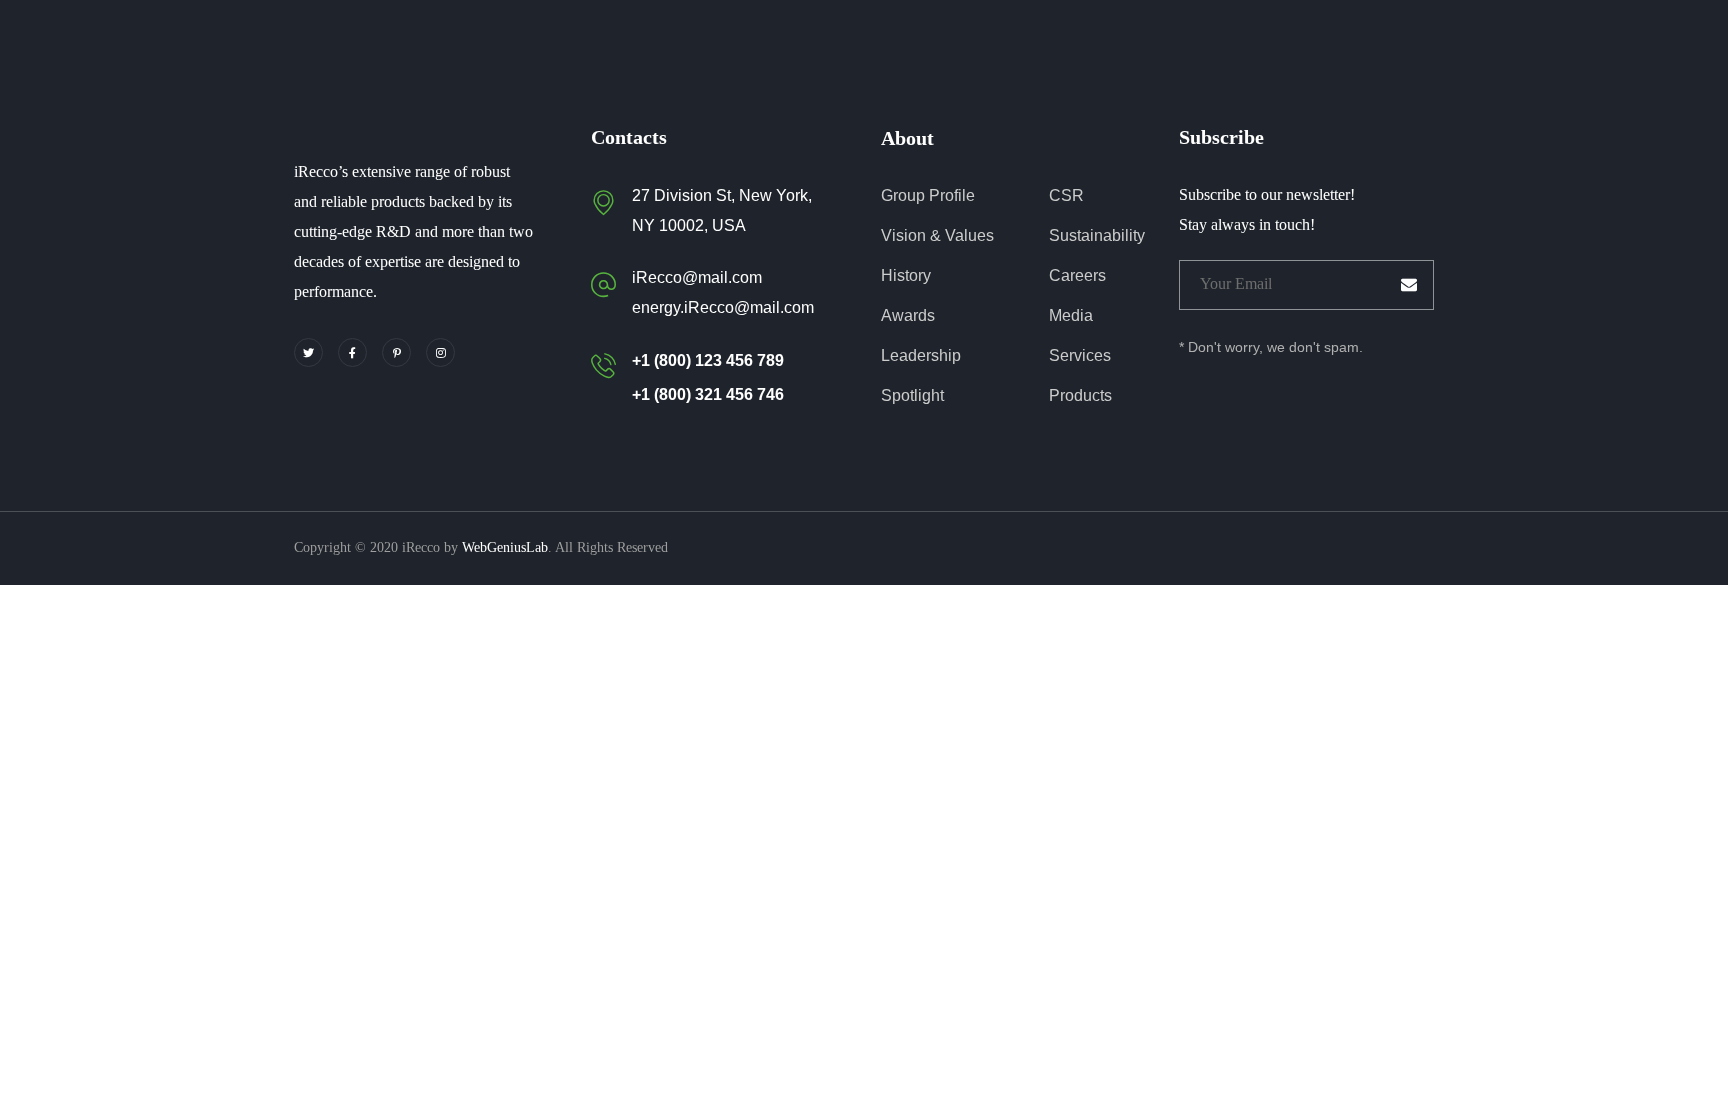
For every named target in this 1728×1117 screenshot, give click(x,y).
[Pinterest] (396, 352)
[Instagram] (440, 352)
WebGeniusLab (505, 547)
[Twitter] (308, 352)
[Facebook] (352, 352)
